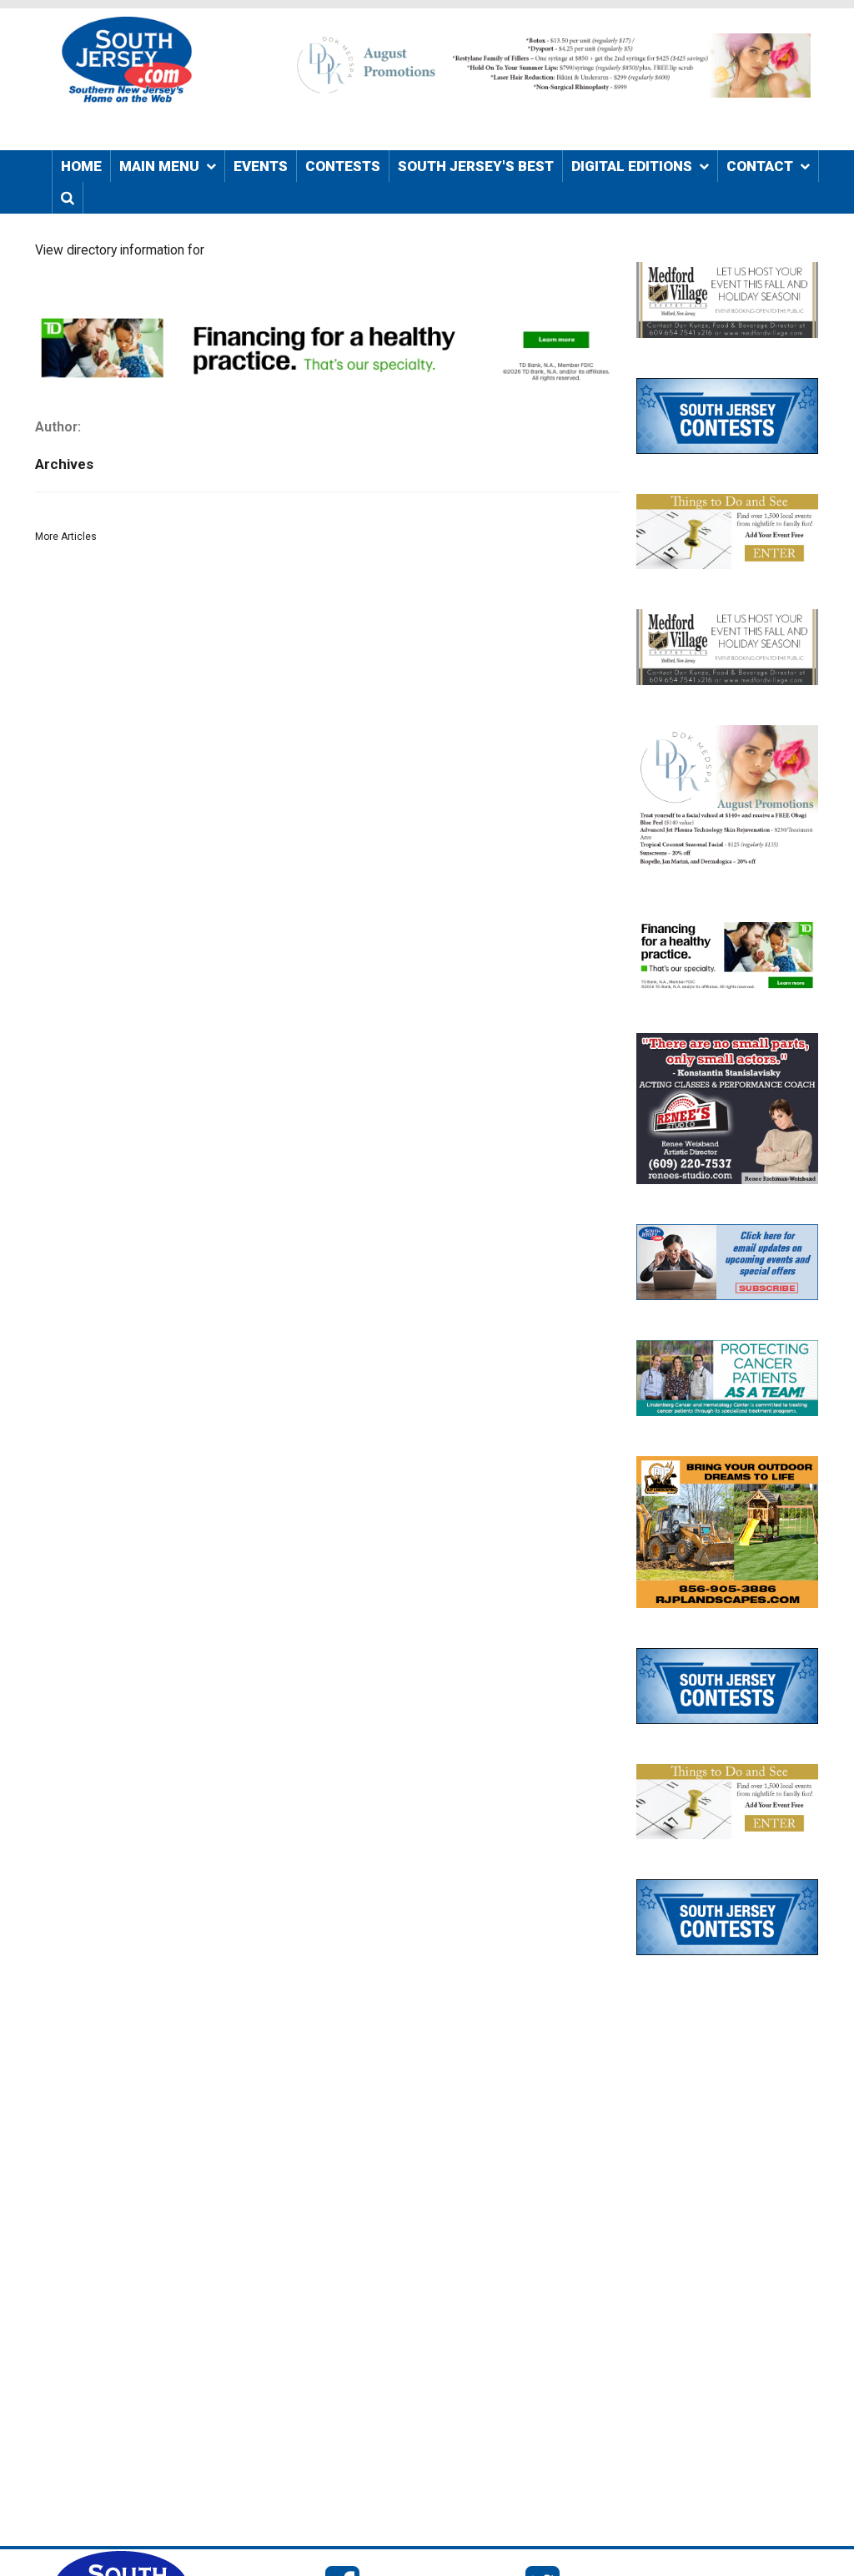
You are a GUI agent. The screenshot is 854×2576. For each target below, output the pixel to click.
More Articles (66, 537)
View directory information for (120, 250)
